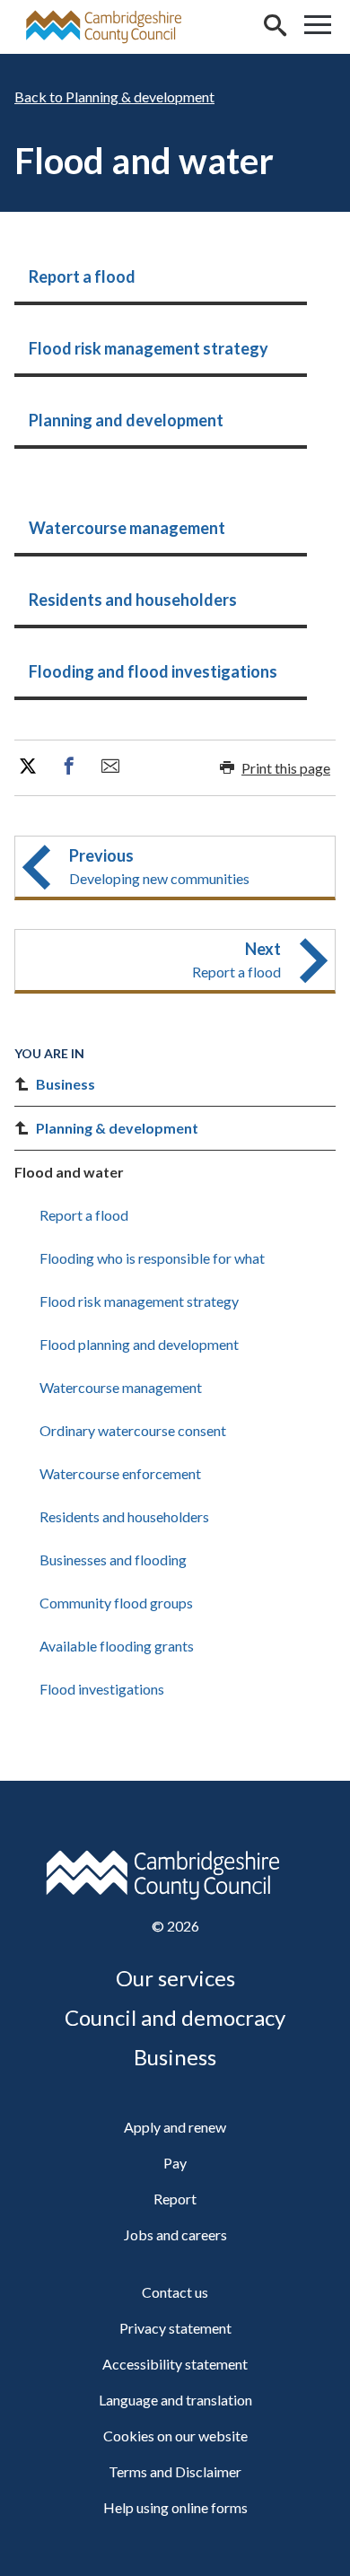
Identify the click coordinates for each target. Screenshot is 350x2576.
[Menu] (318, 27)
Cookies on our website (175, 2436)
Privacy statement (175, 2328)
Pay (175, 2163)
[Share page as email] (110, 767)
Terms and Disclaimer (175, 2471)
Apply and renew (175, 2127)
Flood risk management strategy (139, 1301)
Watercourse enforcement (120, 1473)
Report (175, 2199)
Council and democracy (175, 2017)
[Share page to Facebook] (69, 767)
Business (66, 1084)
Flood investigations (102, 1689)
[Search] (275, 27)
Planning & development (140, 96)
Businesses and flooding (113, 1560)
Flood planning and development (139, 1344)
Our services (175, 1978)
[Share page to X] (28, 767)
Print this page (286, 768)
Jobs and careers (175, 2234)
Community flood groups (116, 1603)
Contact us (175, 2292)
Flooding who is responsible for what (152, 1258)
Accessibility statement (175, 2364)
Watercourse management (121, 1387)
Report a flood (84, 1215)
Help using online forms (175, 2507)
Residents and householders (124, 1516)
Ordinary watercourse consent (133, 1430)
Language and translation (175, 2400)
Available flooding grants (117, 1646)
